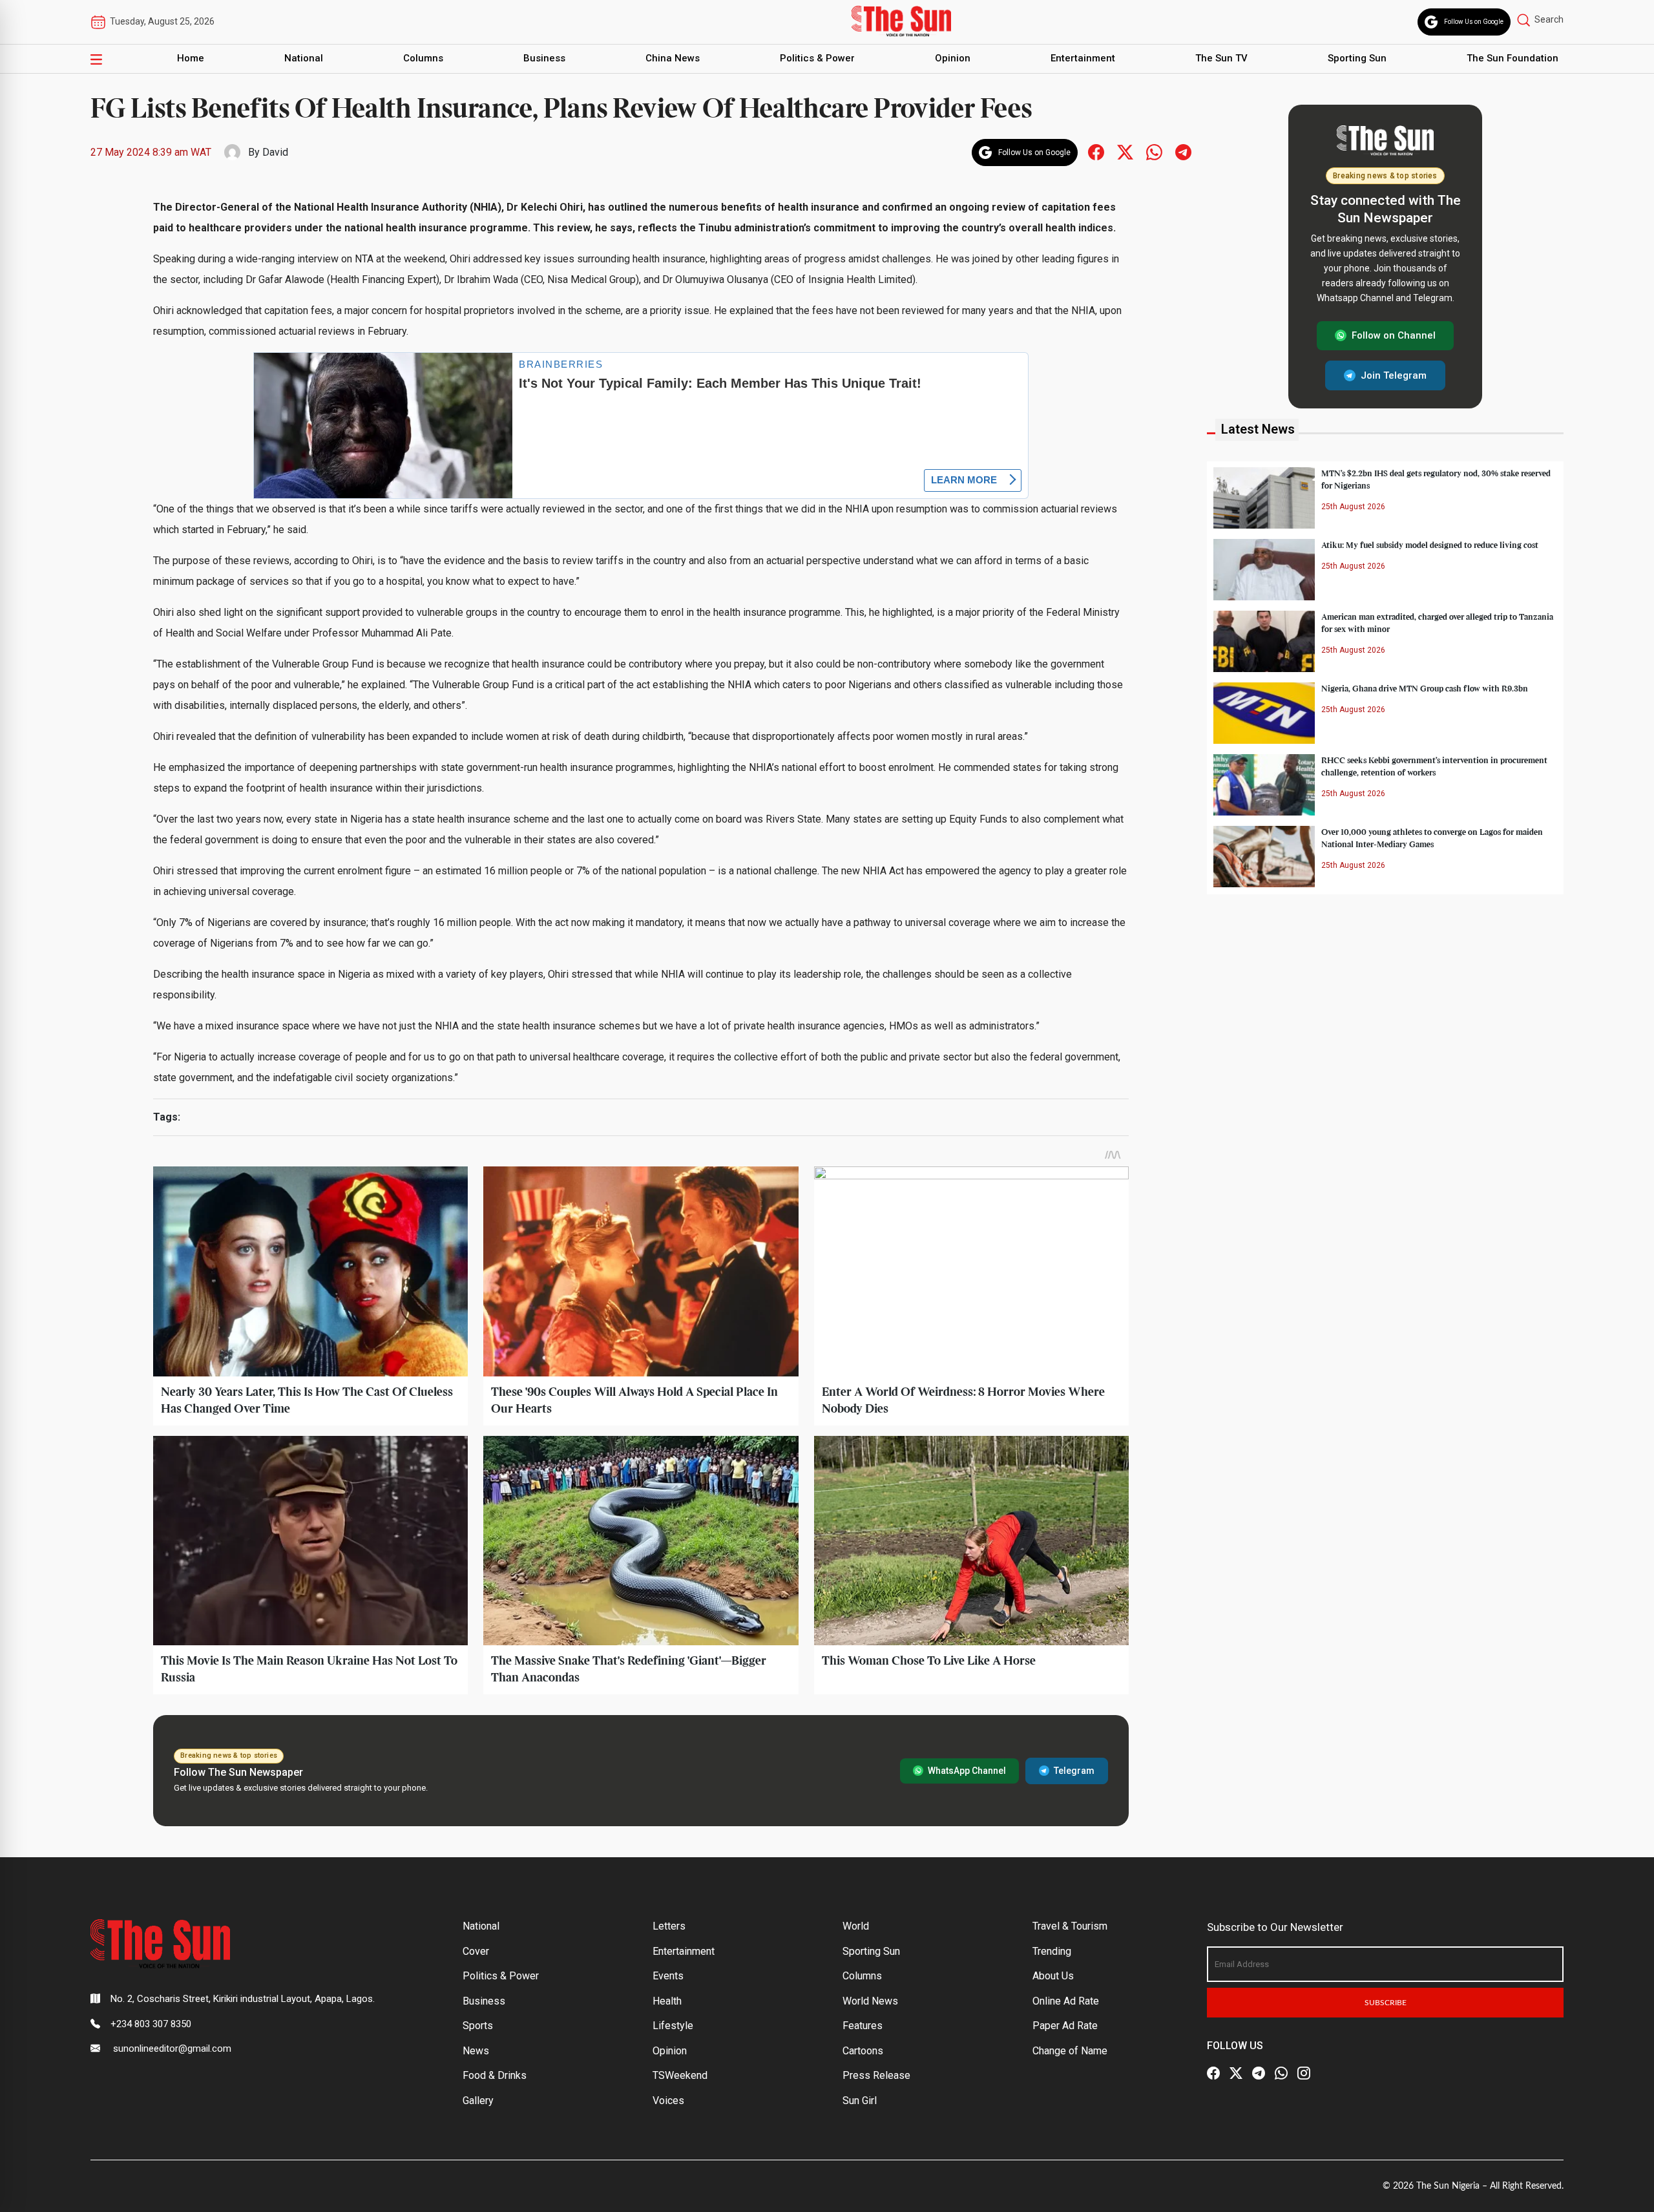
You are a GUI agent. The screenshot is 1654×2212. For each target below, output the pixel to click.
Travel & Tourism (1070, 1926)
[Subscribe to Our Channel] (1259, 2074)
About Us (1053, 1976)
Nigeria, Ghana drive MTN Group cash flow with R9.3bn (1425, 688)
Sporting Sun (1357, 58)
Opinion (953, 58)
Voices (668, 2101)
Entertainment (1083, 58)
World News (870, 2001)
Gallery (478, 2101)
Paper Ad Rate (1065, 2026)
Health (667, 2001)
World (856, 1926)
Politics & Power (817, 58)
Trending (1052, 1951)
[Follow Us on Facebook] (1213, 2074)
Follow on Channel (1394, 335)
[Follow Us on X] (1236, 2074)
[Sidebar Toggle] (96, 59)
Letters (669, 1926)
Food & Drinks (495, 2075)
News (476, 2051)
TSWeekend (680, 2075)
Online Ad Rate (1066, 2001)
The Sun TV (1221, 58)
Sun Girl (860, 2101)
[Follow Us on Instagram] (1304, 2074)
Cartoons (863, 2051)
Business (544, 58)
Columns (423, 58)
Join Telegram (1394, 375)
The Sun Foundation (1513, 58)
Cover (476, 1951)
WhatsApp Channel (967, 1771)
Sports (478, 2026)
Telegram (1074, 1771)
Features (863, 2026)
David (275, 152)
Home (191, 58)
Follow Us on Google (1474, 22)
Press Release (876, 2075)
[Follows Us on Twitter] (1125, 152)
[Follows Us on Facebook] (1096, 152)
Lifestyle (673, 2026)
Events (668, 1976)
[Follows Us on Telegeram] (1183, 152)
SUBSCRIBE (1386, 2003)
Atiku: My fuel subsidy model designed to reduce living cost (1430, 545)
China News (673, 58)
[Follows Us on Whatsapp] (1154, 152)
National (304, 58)
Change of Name (1070, 2051)
